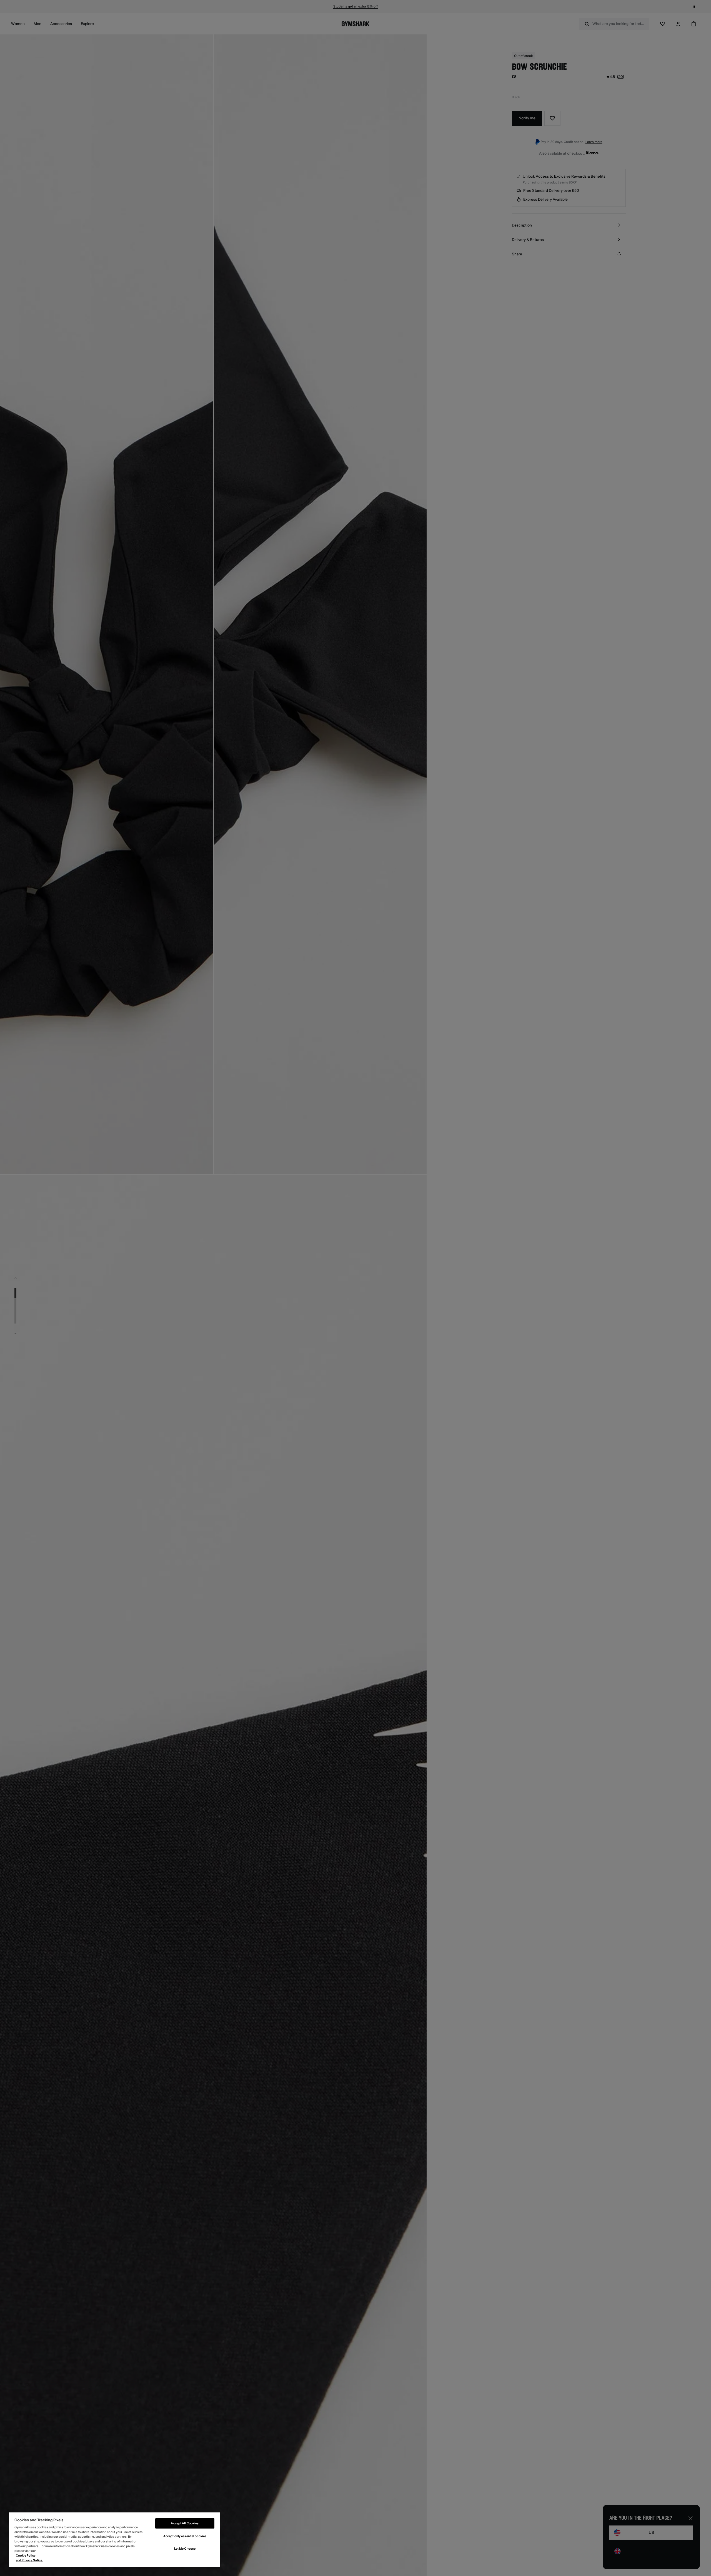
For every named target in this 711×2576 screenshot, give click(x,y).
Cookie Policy (26, 2556)
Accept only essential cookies (185, 2536)
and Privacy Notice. (29, 2560)
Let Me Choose (185, 2549)
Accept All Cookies (185, 2523)
